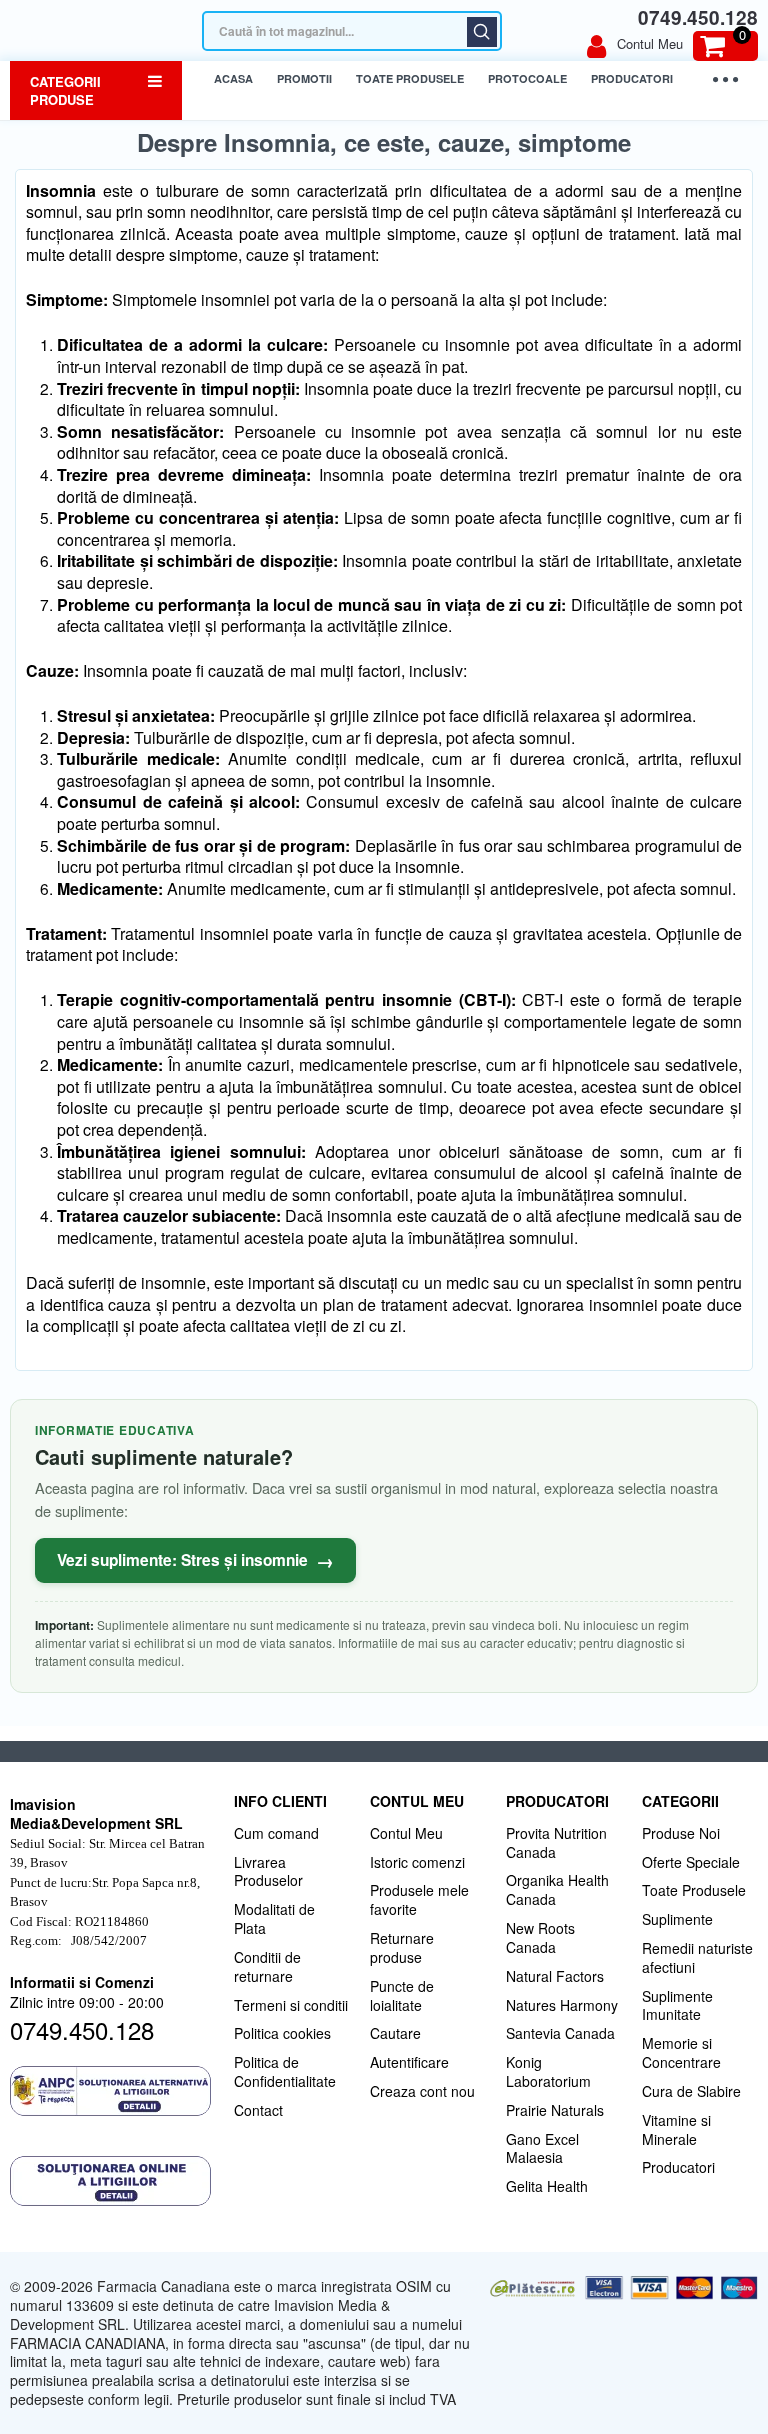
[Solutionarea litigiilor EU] (112, 2181)
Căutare (482, 32)
